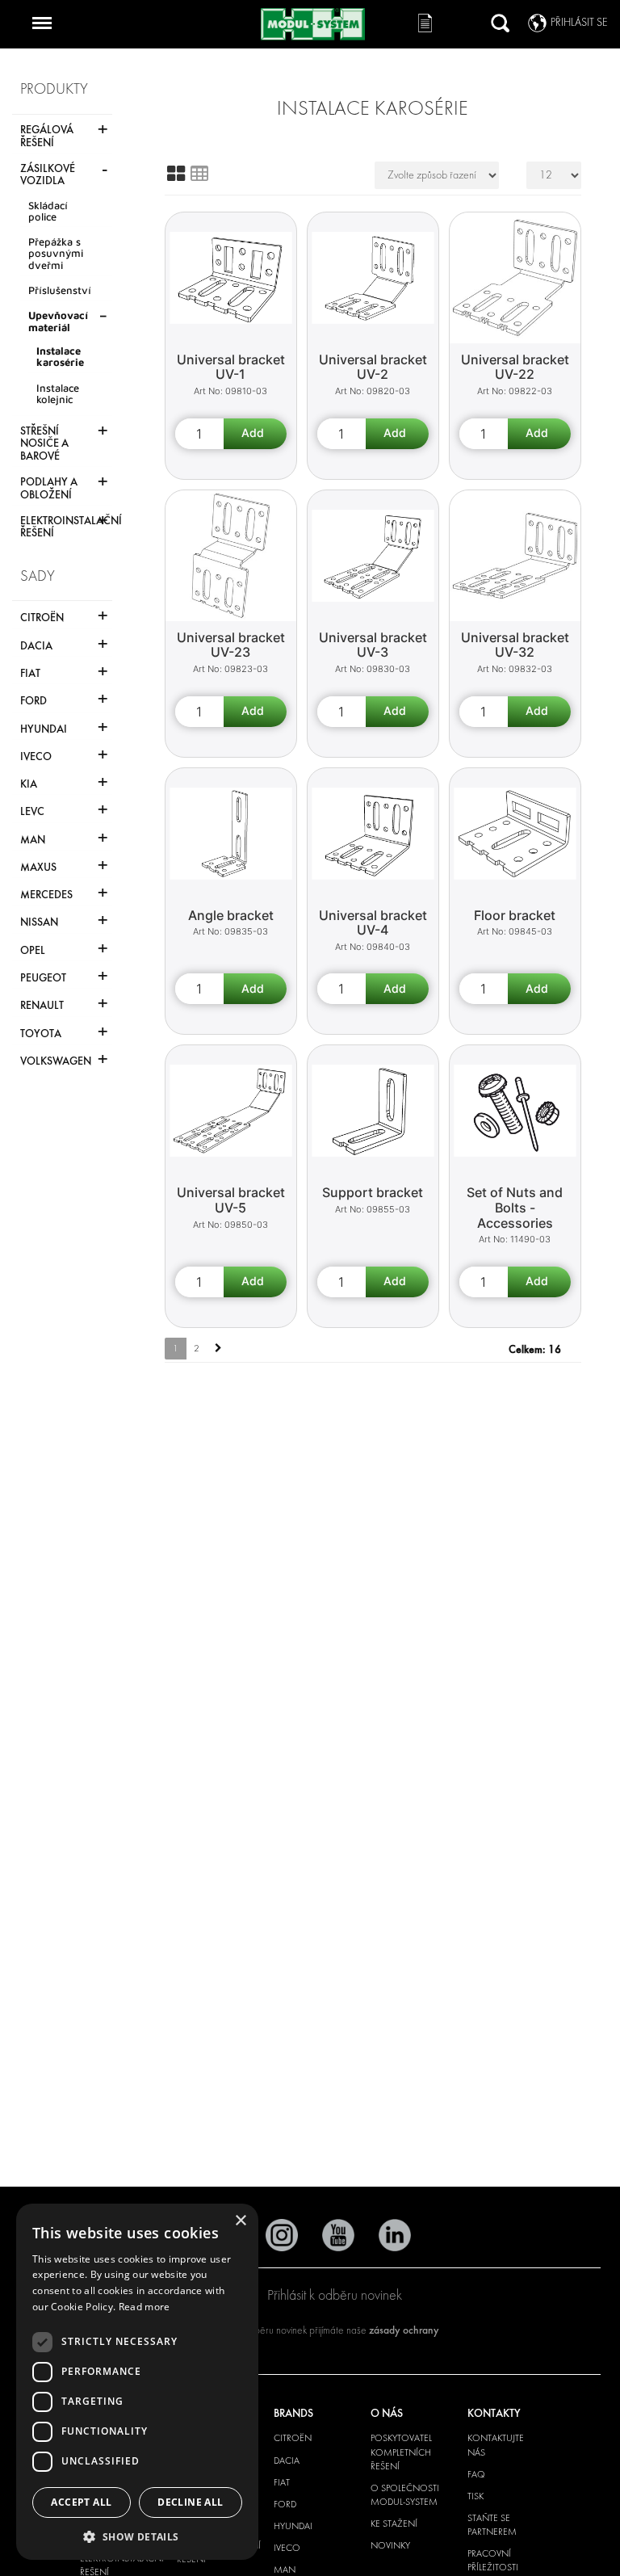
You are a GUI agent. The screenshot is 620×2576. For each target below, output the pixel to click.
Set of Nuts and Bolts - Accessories (515, 1207)
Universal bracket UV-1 (231, 367)
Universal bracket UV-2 (373, 367)
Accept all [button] (81, 2502)
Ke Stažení (394, 2523)
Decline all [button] (190, 2502)
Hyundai (293, 2526)
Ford (285, 2504)
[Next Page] (218, 1349)
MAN (285, 2570)
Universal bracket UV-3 (373, 645)
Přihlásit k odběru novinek (335, 2295)
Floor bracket (515, 915)
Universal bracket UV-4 (373, 923)
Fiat (282, 2482)
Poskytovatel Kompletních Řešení (401, 2452)
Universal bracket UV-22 (515, 367)
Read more (145, 2307)
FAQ (476, 2474)
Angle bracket (231, 915)
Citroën (293, 2438)
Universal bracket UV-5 (231, 1200)
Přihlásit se (579, 22)
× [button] (240, 2221)
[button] (137, 2536)
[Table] (199, 174)
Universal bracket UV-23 (231, 645)
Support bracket (373, 1192)
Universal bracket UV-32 (515, 645)
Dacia (287, 2460)
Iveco (287, 2548)
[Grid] (176, 174)
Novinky (390, 2545)
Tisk (475, 2496)
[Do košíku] (255, 434)
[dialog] (137, 2382)
